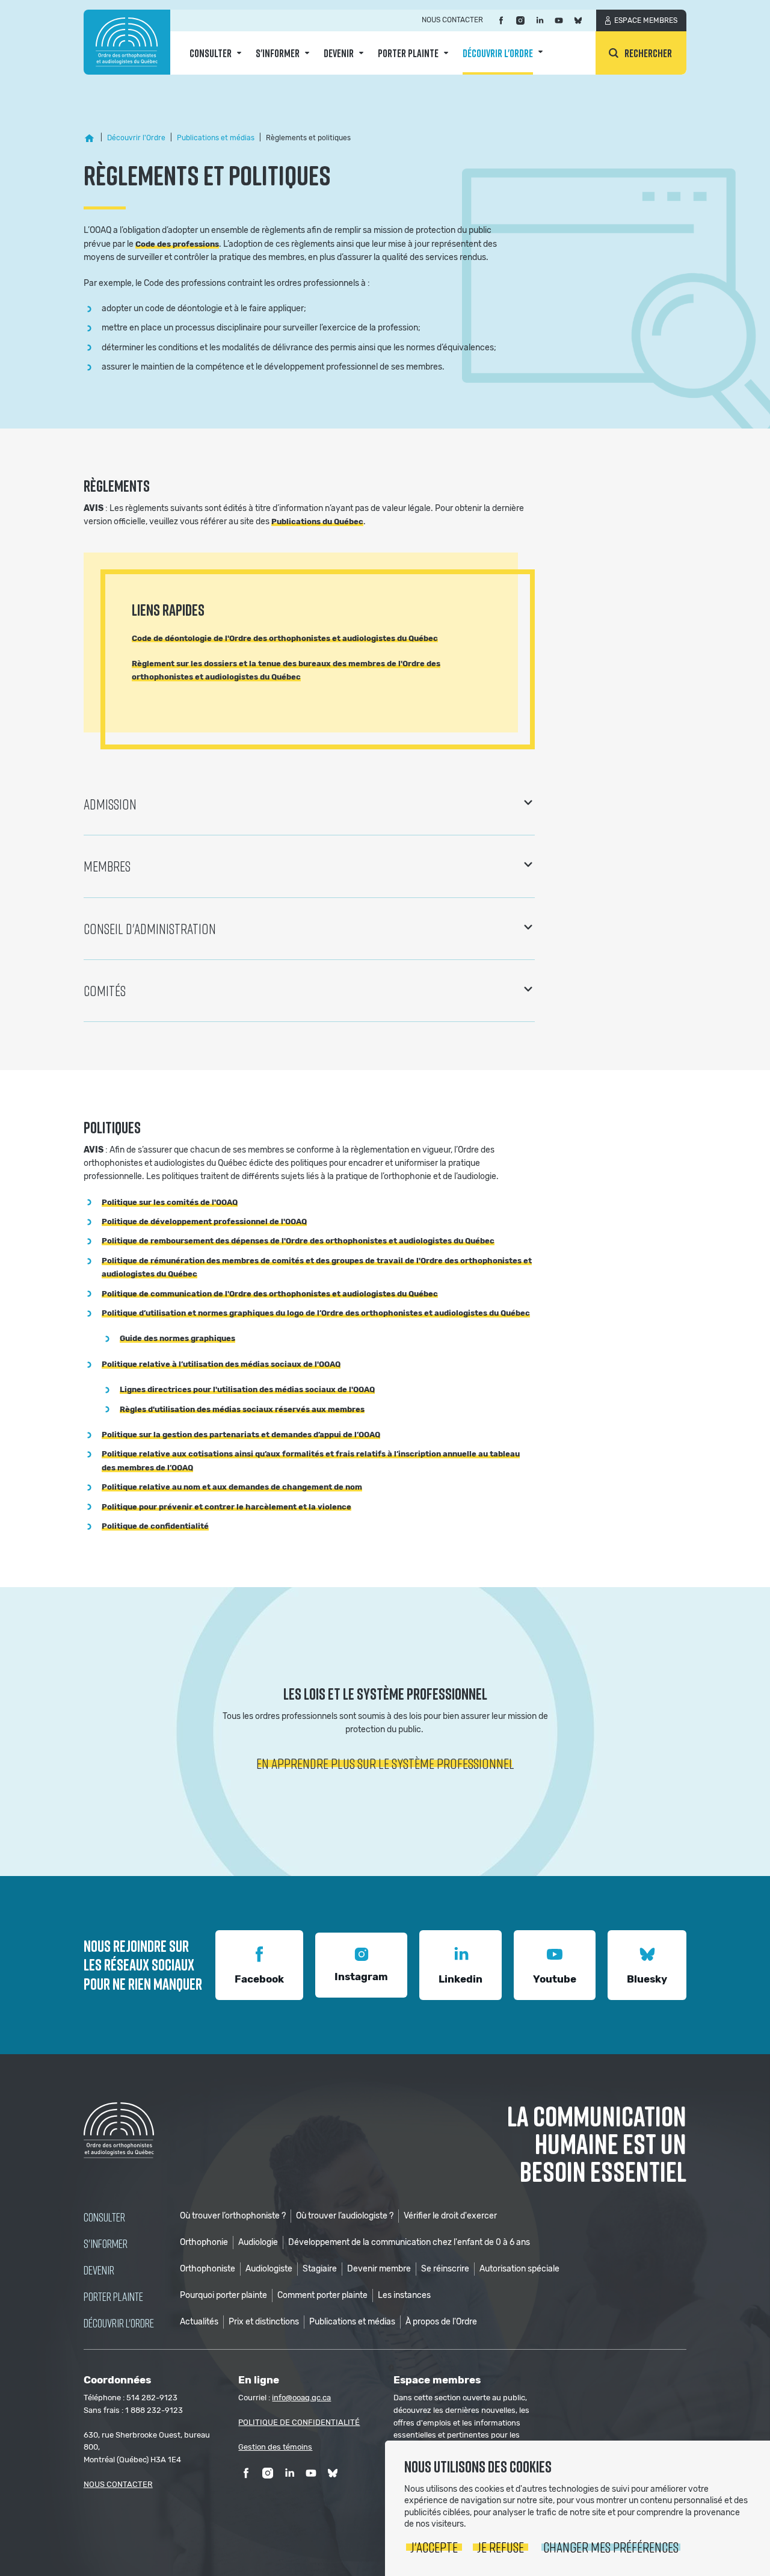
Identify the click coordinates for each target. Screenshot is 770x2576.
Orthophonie (204, 2242)
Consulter (211, 53)
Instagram (361, 1977)
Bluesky (647, 1979)
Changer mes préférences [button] (611, 2547)
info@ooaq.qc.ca (301, 2398)
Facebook (259, 1979)
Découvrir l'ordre (498, 53)
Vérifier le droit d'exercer (450, 2216)
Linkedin (460, 1979)
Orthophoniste (208, 2269)
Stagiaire (320, 2269)
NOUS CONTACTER (118, 2484)
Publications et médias (352, 2322)
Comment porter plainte (322, 2295)
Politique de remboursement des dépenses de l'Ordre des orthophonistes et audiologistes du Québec (298, 1241)
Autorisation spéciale (519, 2269)
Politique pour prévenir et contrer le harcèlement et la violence (226, 1507)
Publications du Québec (317, 522)
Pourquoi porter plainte (223, 2295)
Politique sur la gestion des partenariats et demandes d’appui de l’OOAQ (241, 1435)
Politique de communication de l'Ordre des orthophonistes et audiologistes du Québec (270, 1294)
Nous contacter (452, 20)
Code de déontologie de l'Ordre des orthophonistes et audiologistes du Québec (285, 638)
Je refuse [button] (500, 2547)
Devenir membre (379, 2269)
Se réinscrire (445, 2269)
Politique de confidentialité (155, 1526)
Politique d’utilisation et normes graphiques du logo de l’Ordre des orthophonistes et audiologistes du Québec (316, 1313)
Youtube (555, 1979)
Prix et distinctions (264, 2322)
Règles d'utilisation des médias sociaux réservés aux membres (242, 1409)
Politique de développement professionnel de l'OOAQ (204, 1221)
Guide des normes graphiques (177, 1338)
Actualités (199, 2322)
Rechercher (648, 53)
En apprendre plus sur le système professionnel (385, 1763)
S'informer (278, 53)
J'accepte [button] (434, 2547)
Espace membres (646, 20)
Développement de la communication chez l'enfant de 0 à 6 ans (409, 2242)
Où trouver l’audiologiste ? (345, 2216)
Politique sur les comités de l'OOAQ (170, 1202)
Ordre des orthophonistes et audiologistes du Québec (127, 42)
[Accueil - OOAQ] (90, 138)
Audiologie (258, 2242)
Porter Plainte (408, 53)
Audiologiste (269, 2269)
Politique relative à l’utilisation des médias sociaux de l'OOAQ (221, 1364)
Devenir (339, 53)
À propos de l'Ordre (441, 2322)
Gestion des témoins (275, 2447)
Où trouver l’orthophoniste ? (233, 2216)
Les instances (404, 2295)
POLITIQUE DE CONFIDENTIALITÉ (299, 2422)
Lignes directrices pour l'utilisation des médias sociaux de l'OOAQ (247, 1389)
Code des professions (177, 244)
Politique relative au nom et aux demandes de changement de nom (232, 1487)
